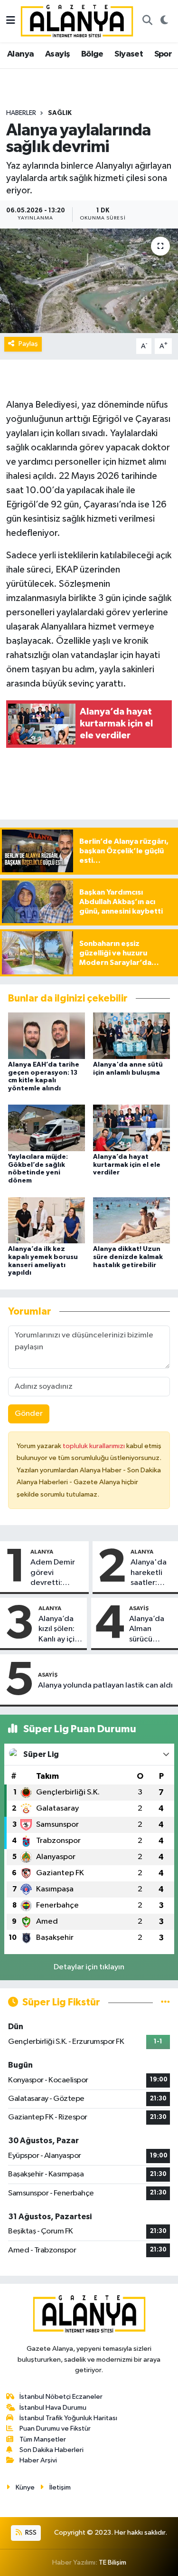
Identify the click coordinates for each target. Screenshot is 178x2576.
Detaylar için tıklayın (89, 1967)
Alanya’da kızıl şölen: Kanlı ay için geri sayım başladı (59, 1630)
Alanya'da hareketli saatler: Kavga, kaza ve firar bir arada (152, 1573)
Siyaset (129, 54)
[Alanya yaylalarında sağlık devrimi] (89, 281)
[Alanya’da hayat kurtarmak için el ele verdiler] (131, 1128)
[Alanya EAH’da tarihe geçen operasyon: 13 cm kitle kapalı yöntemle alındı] (47, 1035)
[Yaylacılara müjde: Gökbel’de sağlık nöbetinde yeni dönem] (47, 1128)
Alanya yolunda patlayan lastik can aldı (105, 1685)
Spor (163, 54)
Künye (25, 2487)
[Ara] (147, 21)
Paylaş (28, 344)
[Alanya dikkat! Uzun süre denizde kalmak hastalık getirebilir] (131, 1220)
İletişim (60, 2487)
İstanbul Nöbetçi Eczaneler (61, 2397)
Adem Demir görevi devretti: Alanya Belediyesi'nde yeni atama (57, 1573)
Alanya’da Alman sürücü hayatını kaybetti (147, 1630)
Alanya (20, 54)
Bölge (92, 54)
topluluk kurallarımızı (94, 1446)
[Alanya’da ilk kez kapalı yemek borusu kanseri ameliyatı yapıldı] (47, 1220)
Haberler (21, 113)
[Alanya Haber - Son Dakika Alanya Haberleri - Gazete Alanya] (77, 21)
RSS (30, 2533)
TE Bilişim (112, 2562)
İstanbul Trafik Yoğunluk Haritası (68, 2418)
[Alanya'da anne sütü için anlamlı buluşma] (131, 1035)
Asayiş (57, 54)
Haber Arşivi (38, 2460)
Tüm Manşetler (43, 2439)
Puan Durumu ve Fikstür (55, 2428)
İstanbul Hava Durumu (53, 2408)
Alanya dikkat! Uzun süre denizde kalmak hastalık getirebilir (128, 1257)
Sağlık (60, 113)
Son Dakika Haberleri (52, 2450)
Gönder (29, 1414)
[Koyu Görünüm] (164, 21)
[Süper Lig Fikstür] (165, 2002)
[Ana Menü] (11, 21)
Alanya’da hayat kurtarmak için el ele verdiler (127, 1165)
